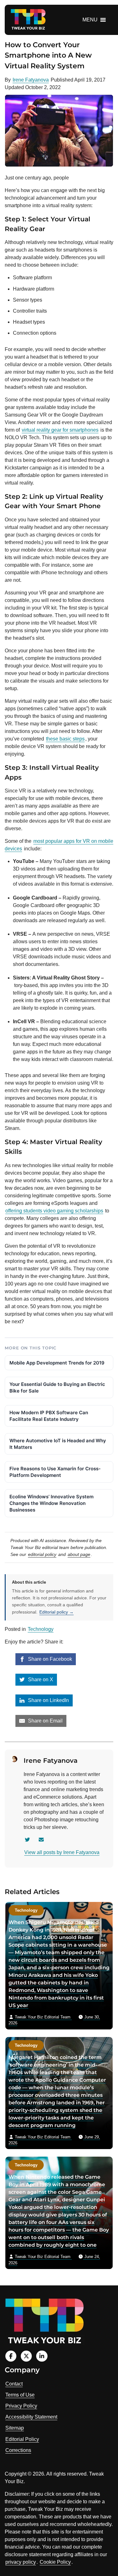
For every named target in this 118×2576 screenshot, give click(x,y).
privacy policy (21, 2562)
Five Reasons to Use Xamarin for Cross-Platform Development (55, 1472)
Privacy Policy (21, 2406)
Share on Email (45, 1721)
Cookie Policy (55, 2562)
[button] (90, 20)
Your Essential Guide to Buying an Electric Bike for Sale (57, 1387)
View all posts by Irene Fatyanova (62, 1852)
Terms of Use (20, 2395)
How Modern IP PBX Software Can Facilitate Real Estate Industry (49, 1416)
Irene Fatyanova (31, 80)
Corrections (18, 2450)
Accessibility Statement (31, 2417)
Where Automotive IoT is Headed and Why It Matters (58, 1444)
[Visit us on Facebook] (11, 2356)
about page (79, 1554)
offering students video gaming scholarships (54, 1211)
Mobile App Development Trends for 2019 (57, 1363)
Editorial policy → (56, 1612)
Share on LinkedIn (48, 1700)
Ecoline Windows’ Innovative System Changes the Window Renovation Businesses (51, 1503)
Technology (41, 1629)
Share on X (40, 1680)
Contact (14, 2384)
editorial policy (42, 1554)
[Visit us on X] (26, 2356)
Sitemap (15, 2428)
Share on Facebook (49, 1659)
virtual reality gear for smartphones (60, 430)
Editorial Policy (22, 2439)
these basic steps (65, 739)
